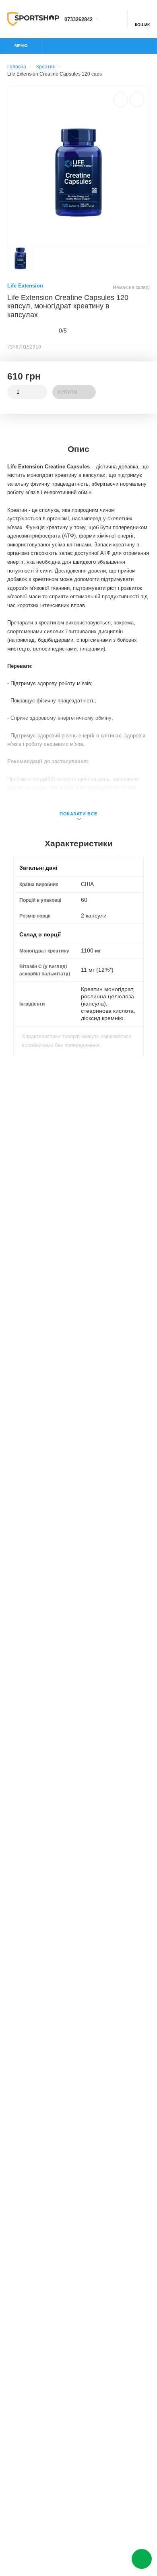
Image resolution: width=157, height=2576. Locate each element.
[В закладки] (137, 100)
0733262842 (78, 20)
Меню (21, 46)
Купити (68, 392)
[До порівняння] (120, 100)
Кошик (142, 25)
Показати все (78, 814)
